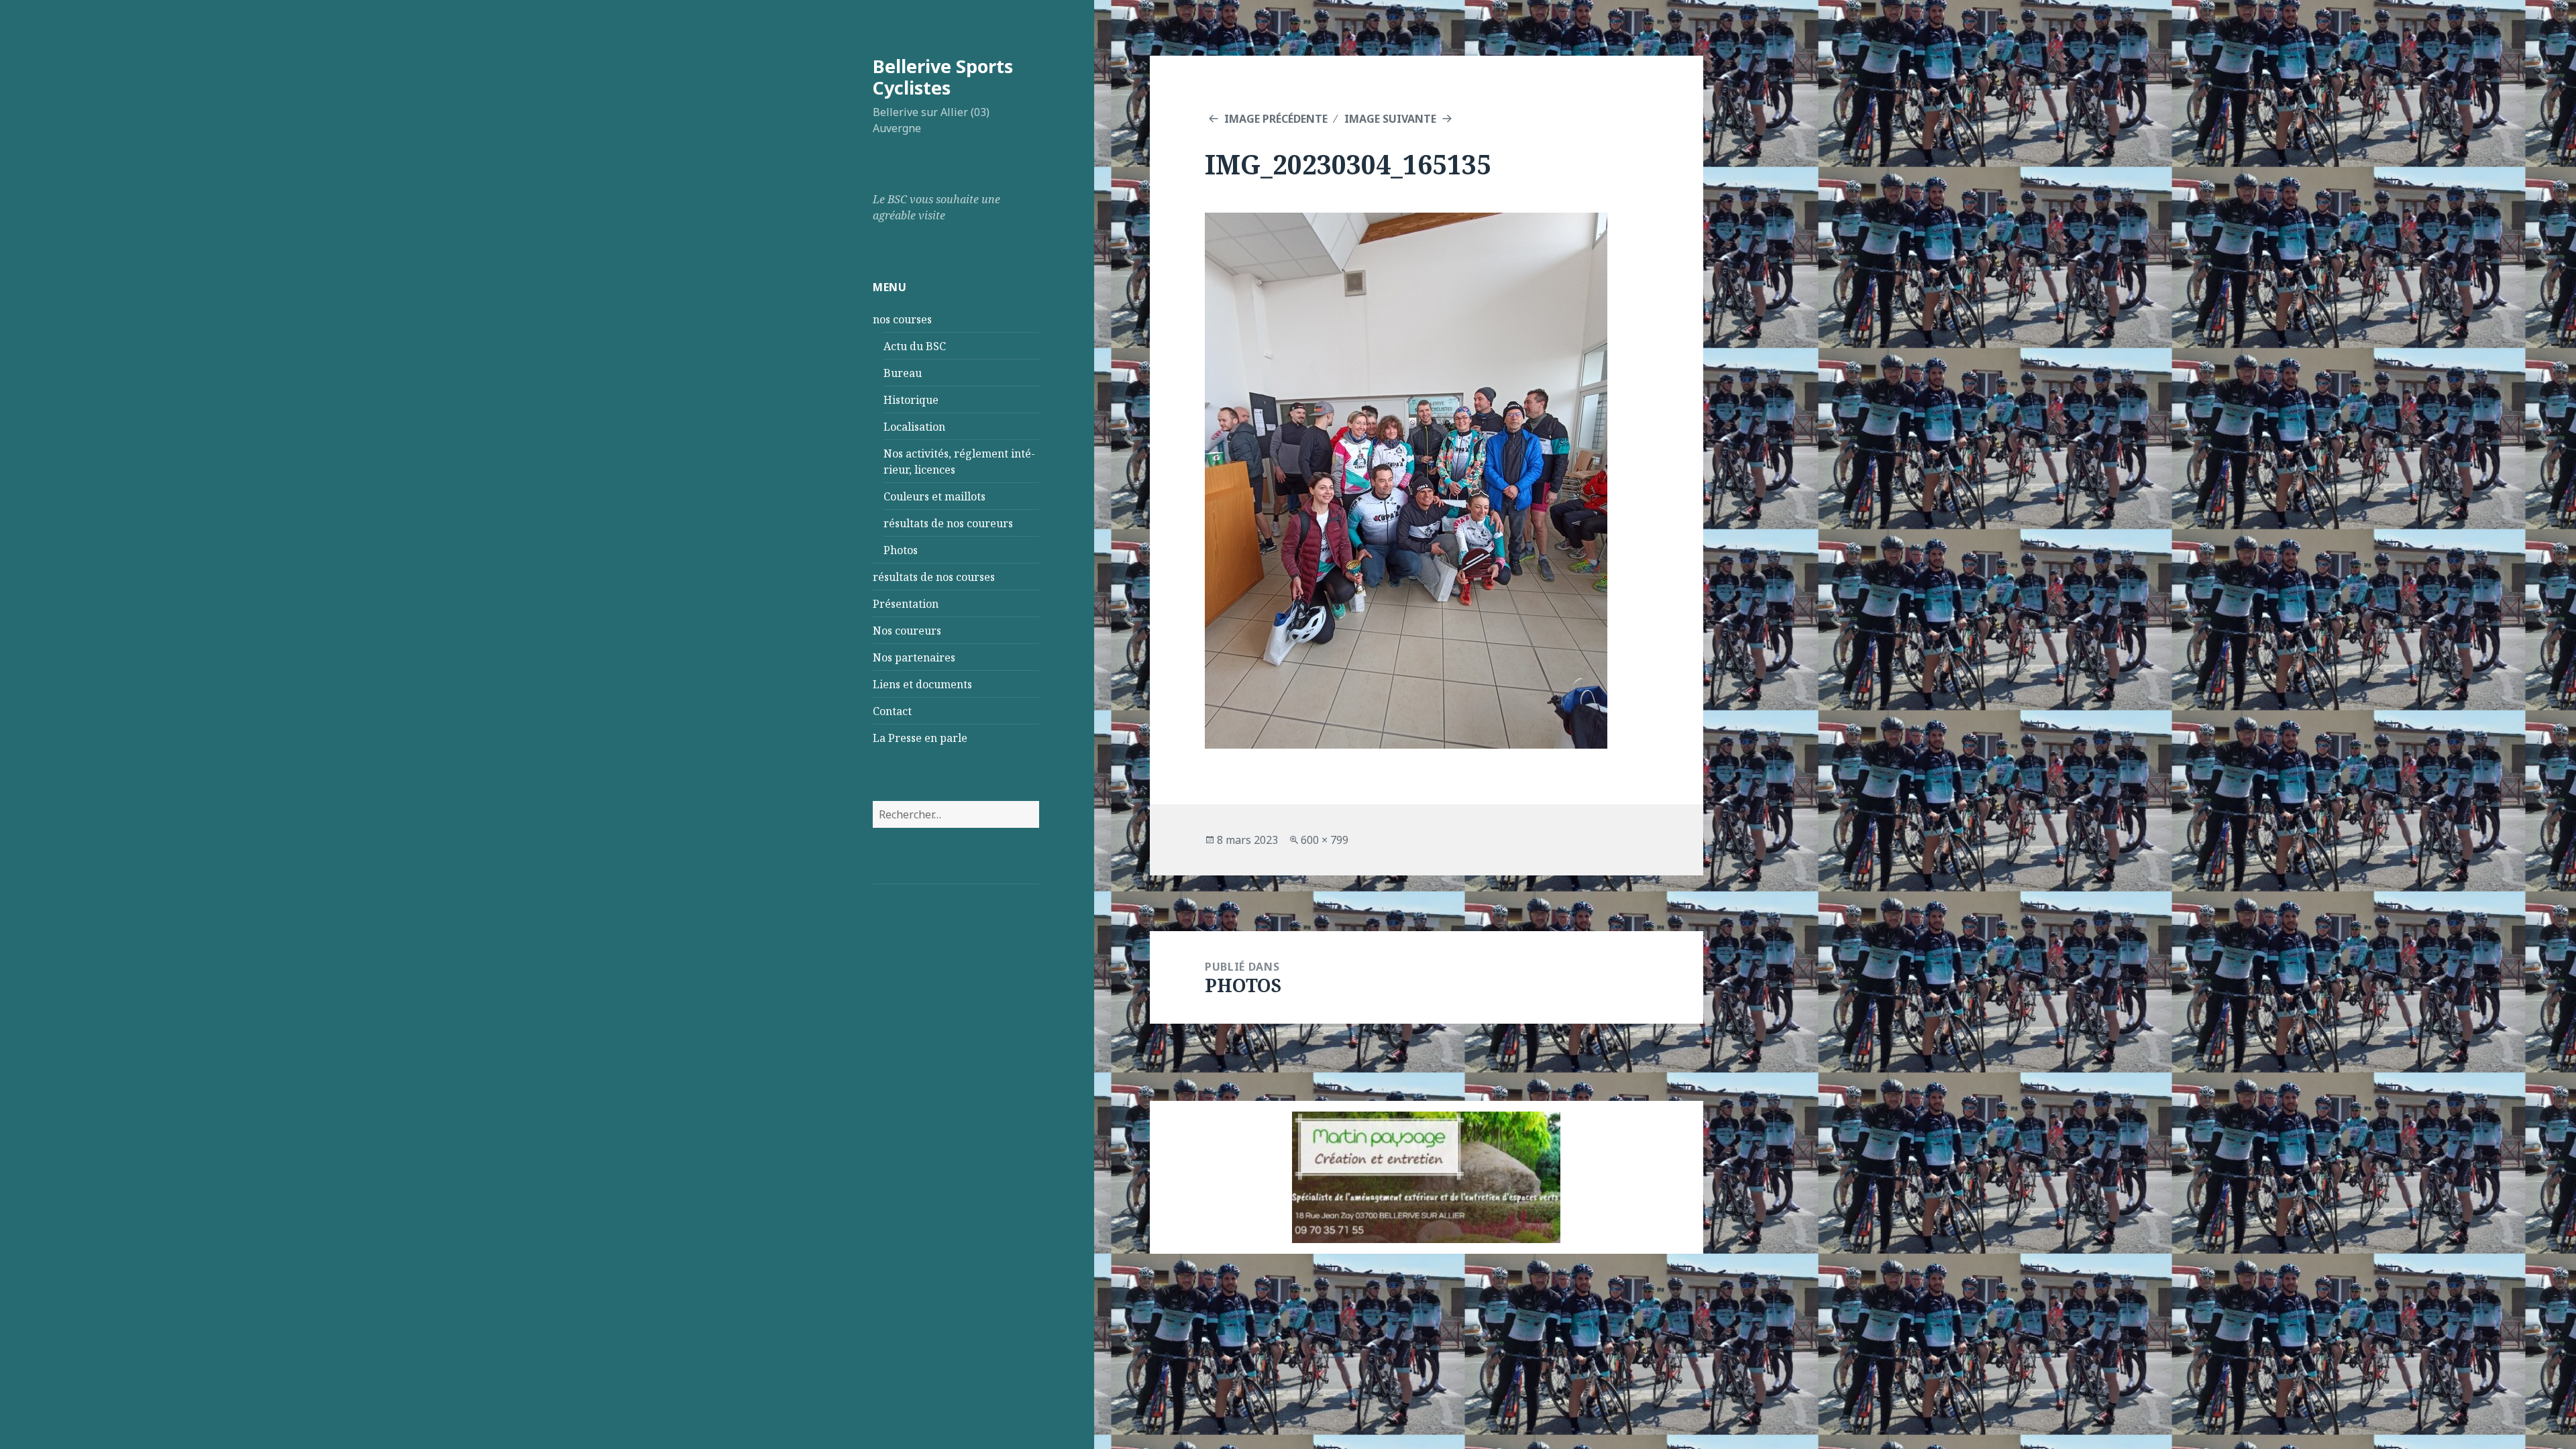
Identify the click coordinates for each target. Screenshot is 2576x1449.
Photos (901, 550)
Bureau (903, 373)
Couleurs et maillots (934, 496)
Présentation (906, 604)
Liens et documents (922, 684)
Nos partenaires (914, 657)
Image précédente (1276, 119)
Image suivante (1390, 119)
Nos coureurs (907, 631)
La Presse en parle (920, 738)
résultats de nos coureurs (948, 523)
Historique (911, 400)
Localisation (914, 427)
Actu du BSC (915, 346)
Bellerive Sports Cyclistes (943, 77)
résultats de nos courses (934, 577)
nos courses (902, 319)
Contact (892, 711)
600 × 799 (1325, 840)
